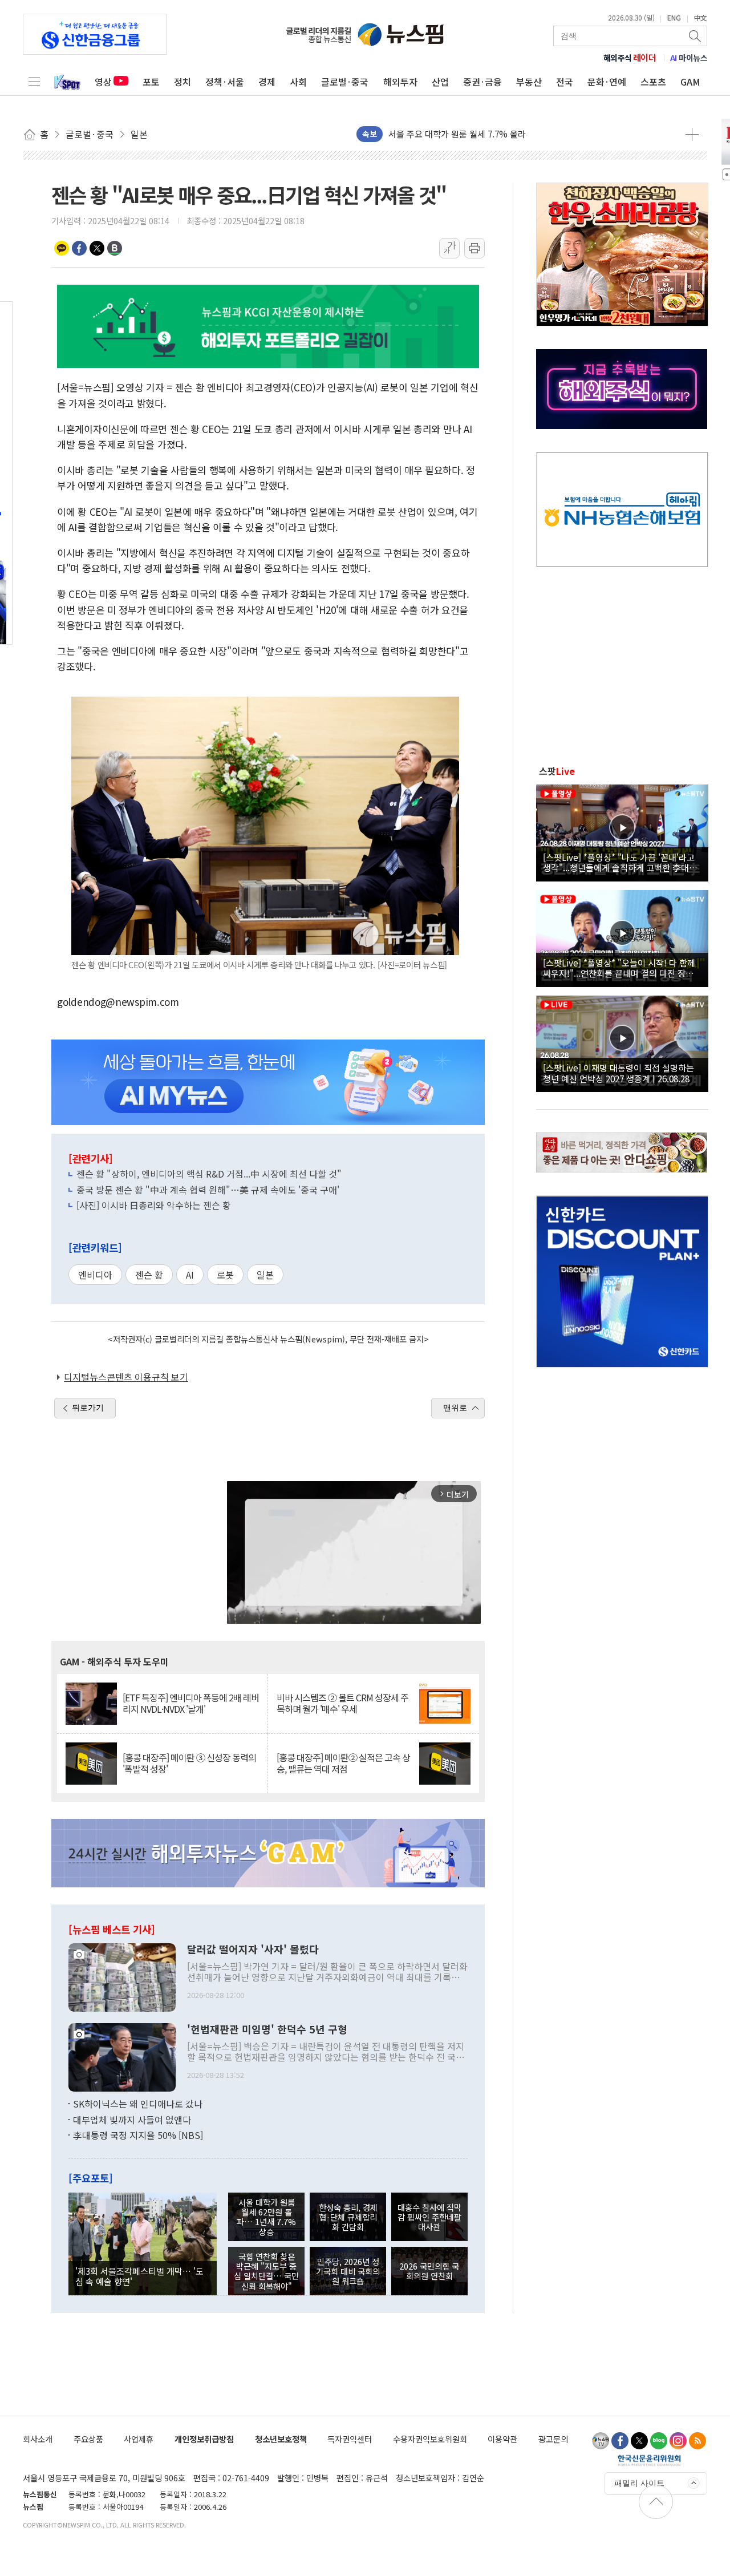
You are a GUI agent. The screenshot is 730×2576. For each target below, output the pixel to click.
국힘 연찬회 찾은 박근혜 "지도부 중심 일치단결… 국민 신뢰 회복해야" (266, 2271)
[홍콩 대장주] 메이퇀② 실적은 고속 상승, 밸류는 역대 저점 (343, 1763)
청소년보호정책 (281, 2439)
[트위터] (639, 2441)
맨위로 (455, 1408)
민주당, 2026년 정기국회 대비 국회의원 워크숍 (348, 2271)
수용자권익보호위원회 (430, 2439)
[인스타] (678, 2441)
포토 (151, 82)
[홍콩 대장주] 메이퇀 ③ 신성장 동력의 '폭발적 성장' (189, 1763)
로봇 (225, 1275)
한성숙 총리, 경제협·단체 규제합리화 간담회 (348, 2217)
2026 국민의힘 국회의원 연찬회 (429, 2271)
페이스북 (79, 248)
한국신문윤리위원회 (649, 2460)
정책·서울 (225, 82)
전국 (565, 82)
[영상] (622, 831)
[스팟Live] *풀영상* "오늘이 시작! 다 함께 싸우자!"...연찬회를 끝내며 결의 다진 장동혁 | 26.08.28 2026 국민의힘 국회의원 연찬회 (622, 968)
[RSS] (697, 2441)
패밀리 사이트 (639, 2483)
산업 (440, 82)
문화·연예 (607, 82)
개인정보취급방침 (204, 2439)
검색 (696, 36)
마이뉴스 (689, 58)
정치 (182, 82)
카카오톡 (62, 248)
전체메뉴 (34, 82)
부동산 (529, 82)
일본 (265, 1275)
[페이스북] (620, 2441)
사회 (298, 82)
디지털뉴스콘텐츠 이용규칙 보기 (126, 1377)
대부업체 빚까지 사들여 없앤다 (132, 2120)
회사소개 (38, 2439)
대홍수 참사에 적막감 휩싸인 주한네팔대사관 (429, 2217)
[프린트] (474, 248)
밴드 (115, 248)
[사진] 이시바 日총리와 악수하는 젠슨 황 (154, 1205)
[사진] (122, 1976)
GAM (690, 82)
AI (190, 1275)
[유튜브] (601, 2441)
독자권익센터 (350, 2439)
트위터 (97, 248)
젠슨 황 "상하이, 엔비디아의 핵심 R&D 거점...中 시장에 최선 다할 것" (209, 1174)
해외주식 (630, 58)
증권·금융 (482, 82)
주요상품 (88, 2439)
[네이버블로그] (659, 2441)
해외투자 (400, 82)
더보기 (692, 134)
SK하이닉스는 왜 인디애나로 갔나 (138, 2104)
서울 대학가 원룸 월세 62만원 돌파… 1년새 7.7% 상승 (486, 134)
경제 (267, 82)
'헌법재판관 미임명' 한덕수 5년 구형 (267, 2029)
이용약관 (502, 2439)
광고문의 (553, 2439)
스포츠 (653, 82)
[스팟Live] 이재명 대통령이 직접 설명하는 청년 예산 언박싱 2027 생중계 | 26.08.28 (619, 1073)
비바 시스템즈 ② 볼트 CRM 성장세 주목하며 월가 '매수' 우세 (342, 1703)
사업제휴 (139, 2439)
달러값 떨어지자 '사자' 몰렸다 (253, 1950)
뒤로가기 (88, 1408)
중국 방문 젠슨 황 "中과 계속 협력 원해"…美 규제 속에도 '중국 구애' (208, 1190)
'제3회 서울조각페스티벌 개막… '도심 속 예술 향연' (139, 2276)
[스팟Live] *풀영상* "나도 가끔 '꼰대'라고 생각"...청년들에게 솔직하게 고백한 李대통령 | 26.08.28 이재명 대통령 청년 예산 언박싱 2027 (620, 862)
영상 (103, 82)
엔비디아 (95, 1275)
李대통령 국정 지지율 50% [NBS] (138, 2135)
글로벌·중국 (345, 82)
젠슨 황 (149, 1275)
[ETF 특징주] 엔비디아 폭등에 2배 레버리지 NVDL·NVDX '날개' (191, 1703)
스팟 (557, 771)
